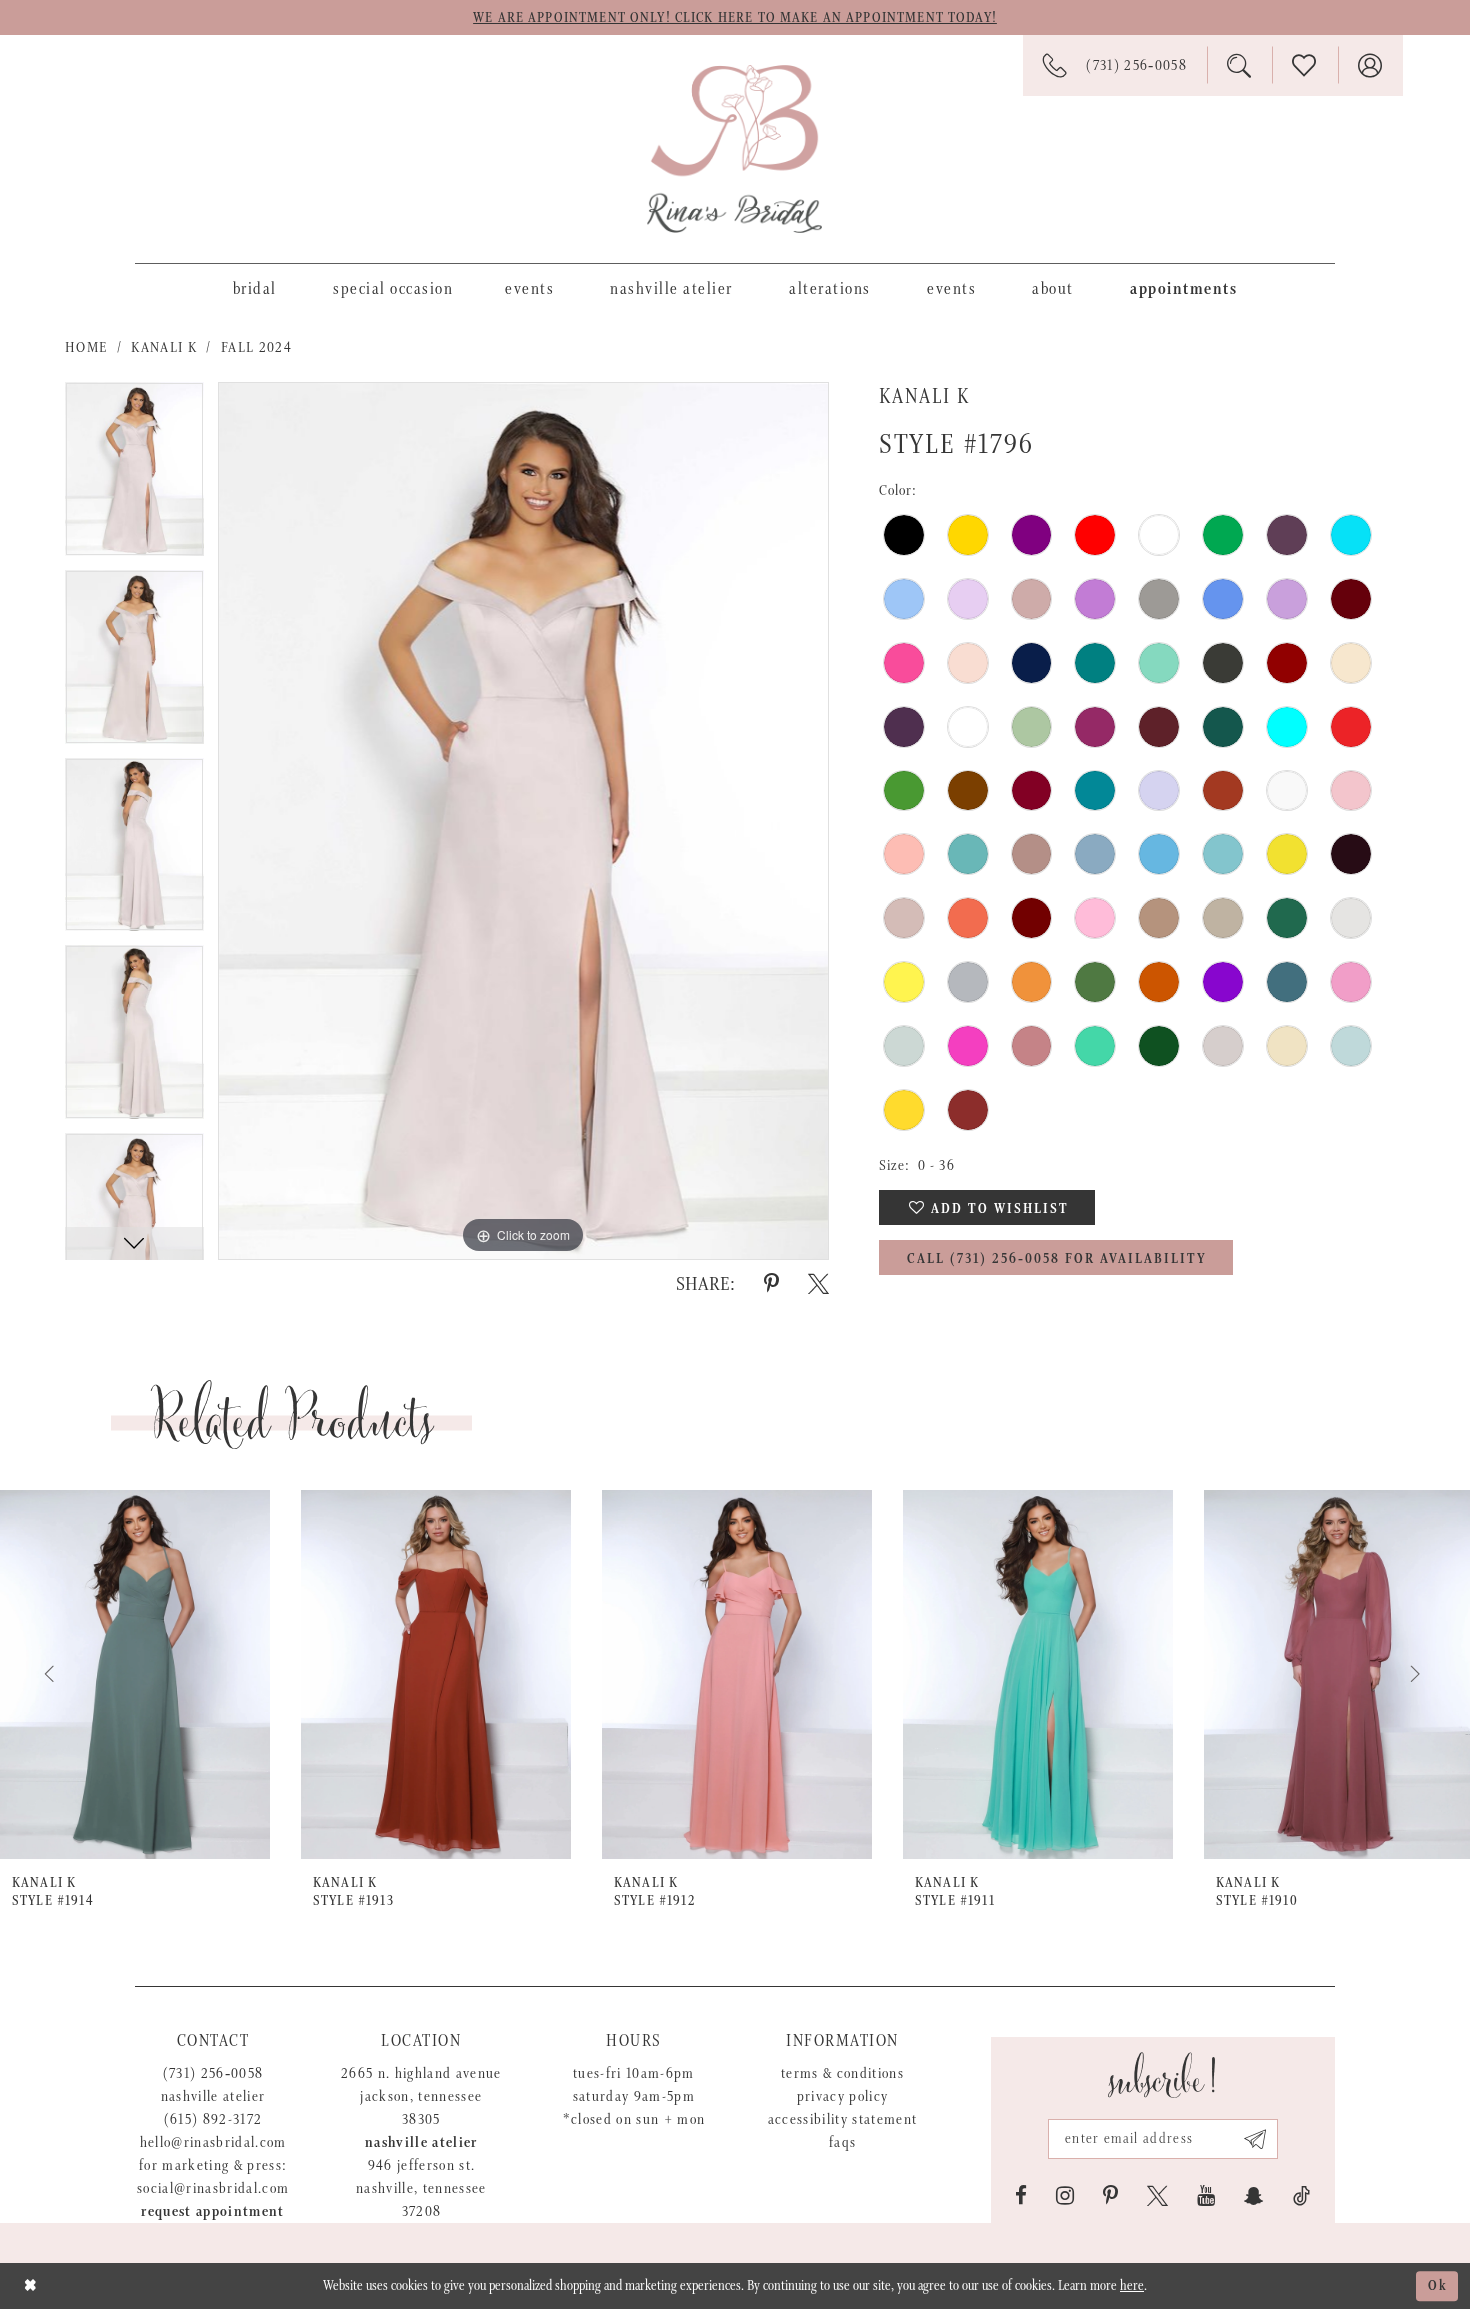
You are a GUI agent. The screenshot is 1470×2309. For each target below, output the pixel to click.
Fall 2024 (256, 347)
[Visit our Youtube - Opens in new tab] (1206, 2196)
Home (86, 347)
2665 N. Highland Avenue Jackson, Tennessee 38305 (421, 2096)
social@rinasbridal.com (213, 2188)
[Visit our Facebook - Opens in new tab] (1021, 2196)
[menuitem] (255, 288)
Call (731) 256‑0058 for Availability (1057, 1259)
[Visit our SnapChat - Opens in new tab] (1254, 2196)
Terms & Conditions (842, 2073)
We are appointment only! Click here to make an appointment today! (735, 18)
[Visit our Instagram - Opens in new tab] (1065, 2196)
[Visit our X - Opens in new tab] (1157, 2196)
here (1132, 2286)
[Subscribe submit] (1255, 2139)
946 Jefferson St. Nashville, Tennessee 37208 (421, 2188)
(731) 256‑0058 (213, 2073)
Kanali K (164, 347)
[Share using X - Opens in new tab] (818, 1284)
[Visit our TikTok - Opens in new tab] (1301, 2196)
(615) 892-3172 (213, 2119)
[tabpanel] (134, 476)
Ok (1438, 2286)
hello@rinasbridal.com (213, 2142)
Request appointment (212, 2211)
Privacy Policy (843, 2096)
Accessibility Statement (843, 2119)
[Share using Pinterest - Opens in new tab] (771, 1284)
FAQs (842, 2142)
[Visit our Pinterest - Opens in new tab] (1110, 2196)
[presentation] (135, 1674)
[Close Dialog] (30, 2285)
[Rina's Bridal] (734, 149)
